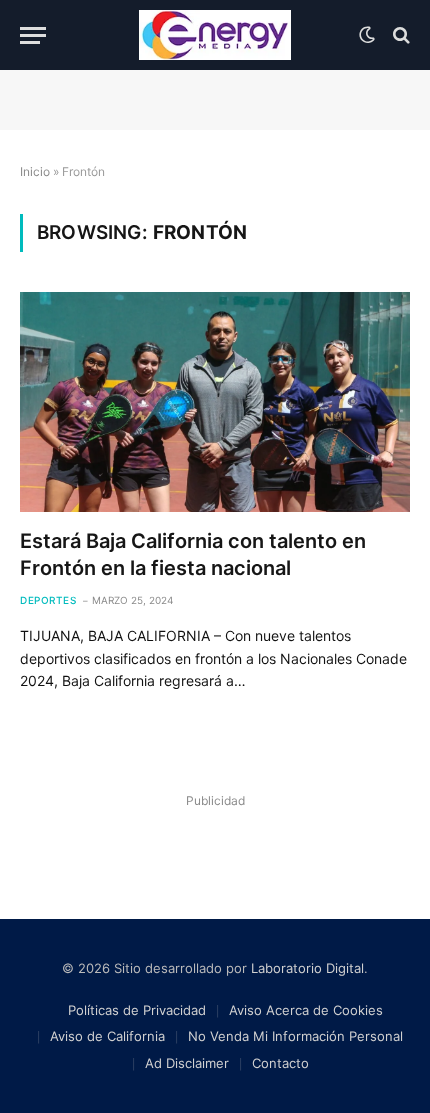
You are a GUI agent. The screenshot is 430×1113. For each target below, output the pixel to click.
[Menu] (33, 35)
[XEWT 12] (215, 35)
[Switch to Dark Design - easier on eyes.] (367, 35)
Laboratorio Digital (307, 968)
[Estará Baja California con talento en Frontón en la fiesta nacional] (215, 401)
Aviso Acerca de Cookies (306, 1010)
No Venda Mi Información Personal (295, 1036)
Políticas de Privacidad (137, 1010)
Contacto (280, 1063)
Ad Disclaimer (187, 1063)
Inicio (35, 171)
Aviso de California (107, 1036)
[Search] (399, 35)
